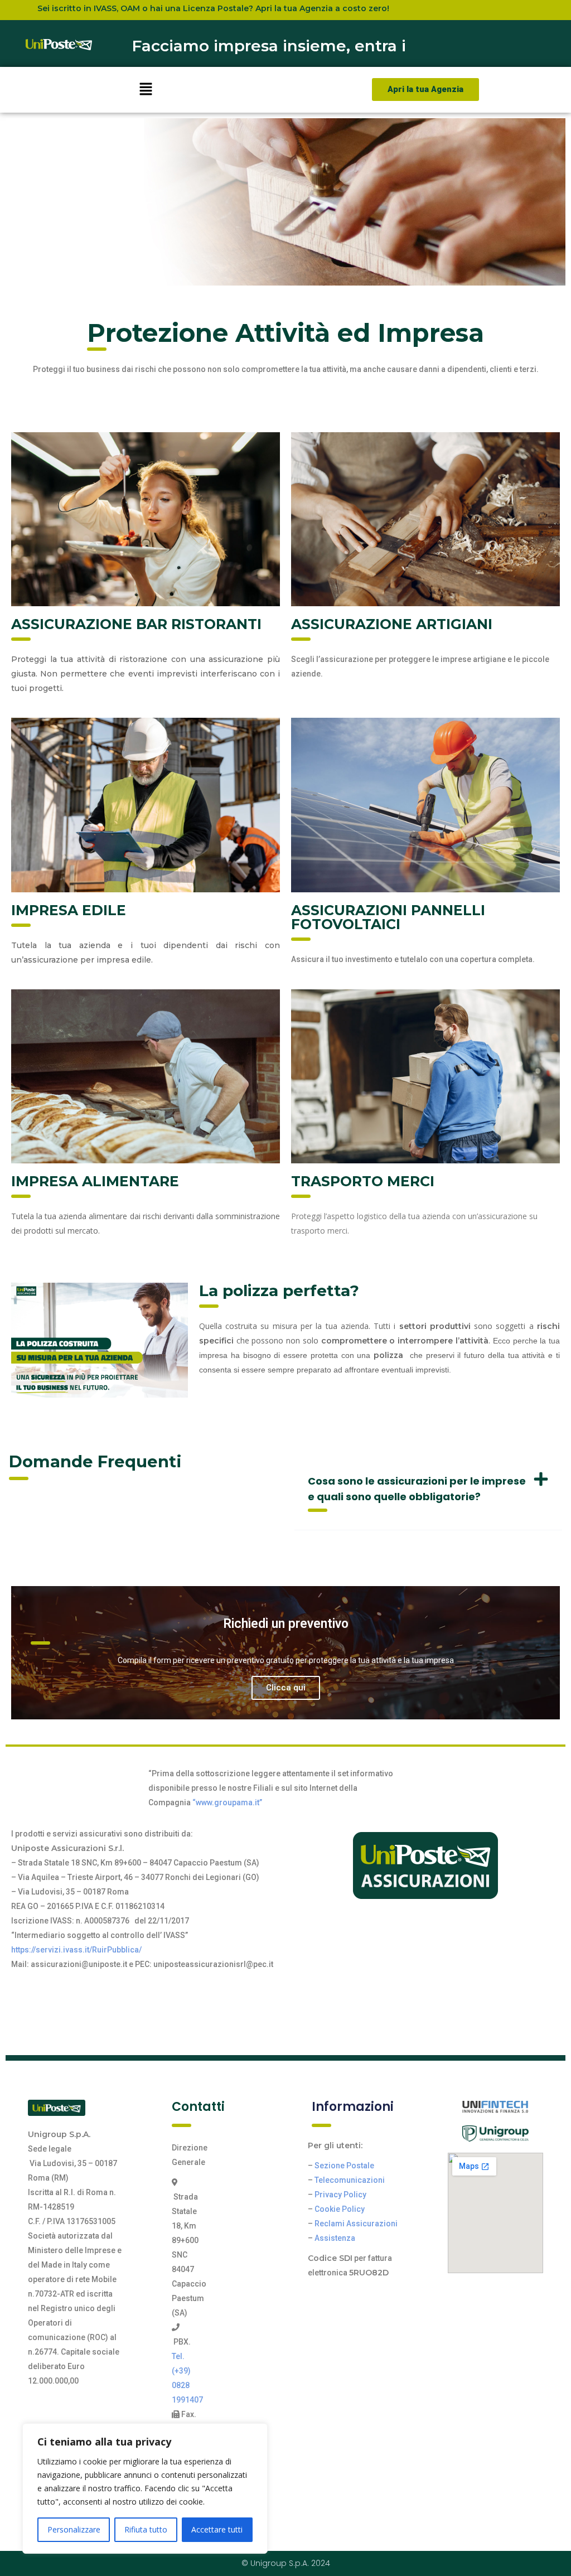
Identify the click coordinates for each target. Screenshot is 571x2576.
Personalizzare (74, 2529)
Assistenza (335, 2238)
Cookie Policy (340, 2209)
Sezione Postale (344, 2166)
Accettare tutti (217, 2529)
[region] (145, 2488)
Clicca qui (286, 1688)
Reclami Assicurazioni (356, 2224)
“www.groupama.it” (227, 1802)
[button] (146, 90)
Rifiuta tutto (146, 2529)
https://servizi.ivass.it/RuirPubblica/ (76, 1950)
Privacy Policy (340, 2195)
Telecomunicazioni (350, 2180)
